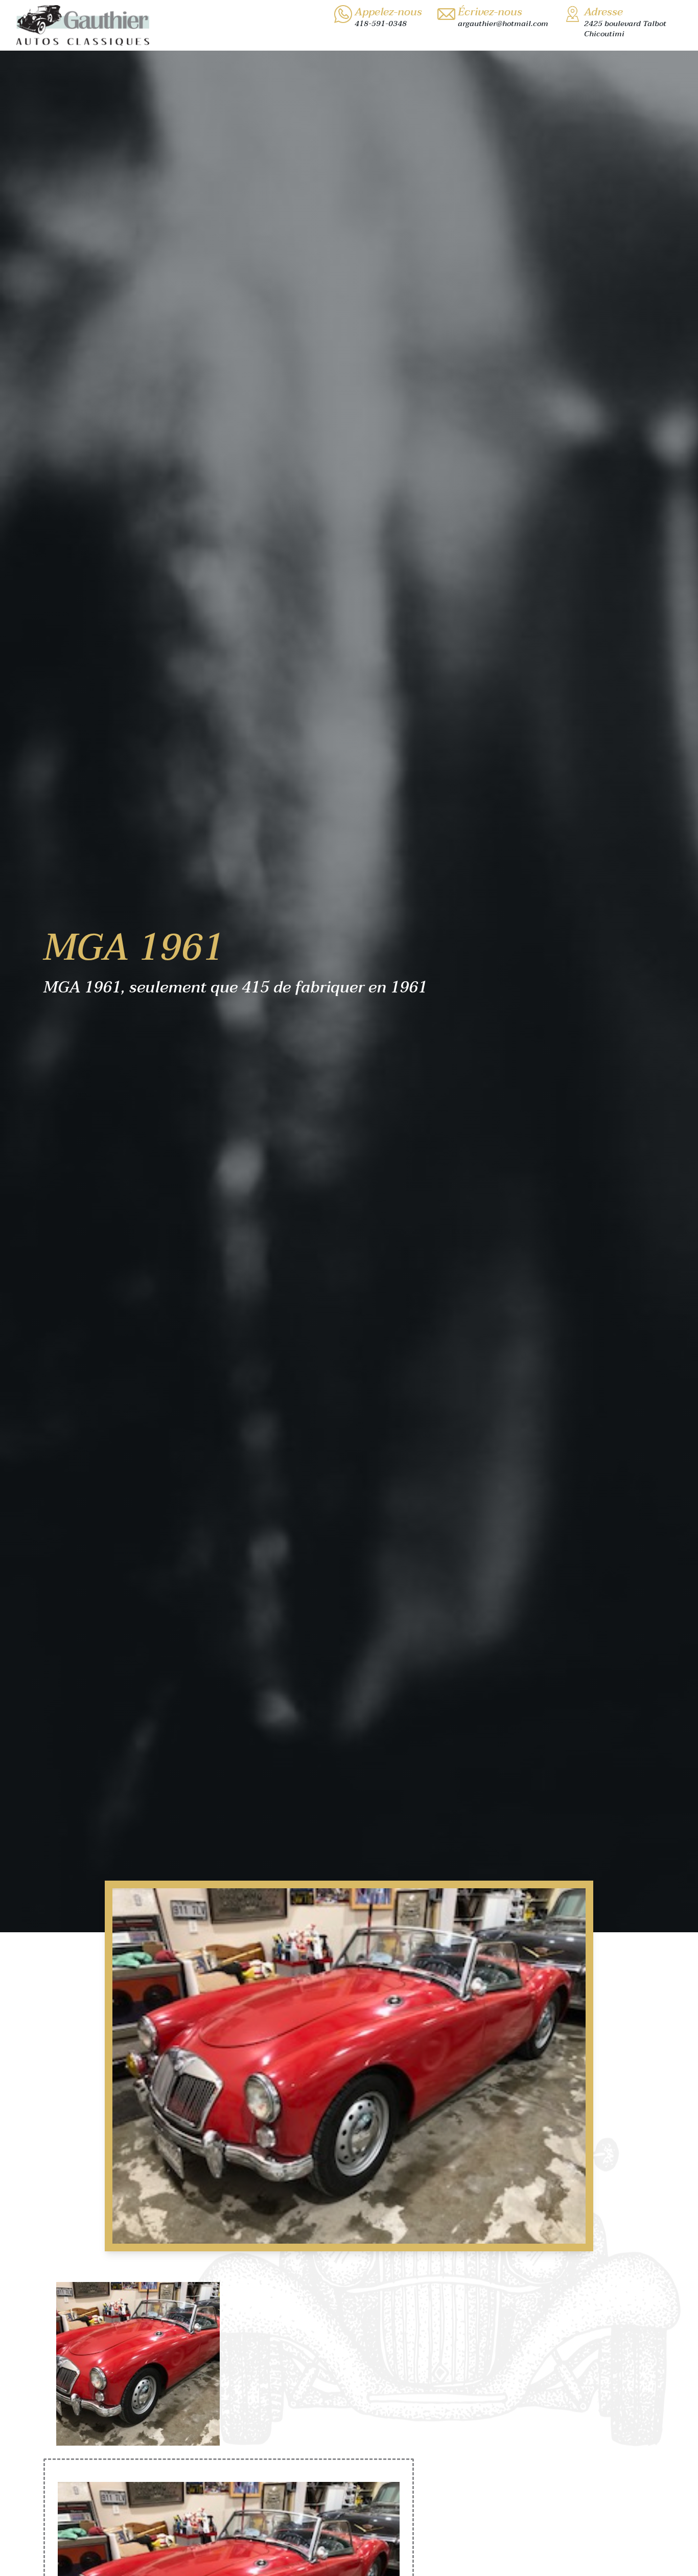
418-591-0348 (381, 24)
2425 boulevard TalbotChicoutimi (625, 29)
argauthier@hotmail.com (503, 24)
